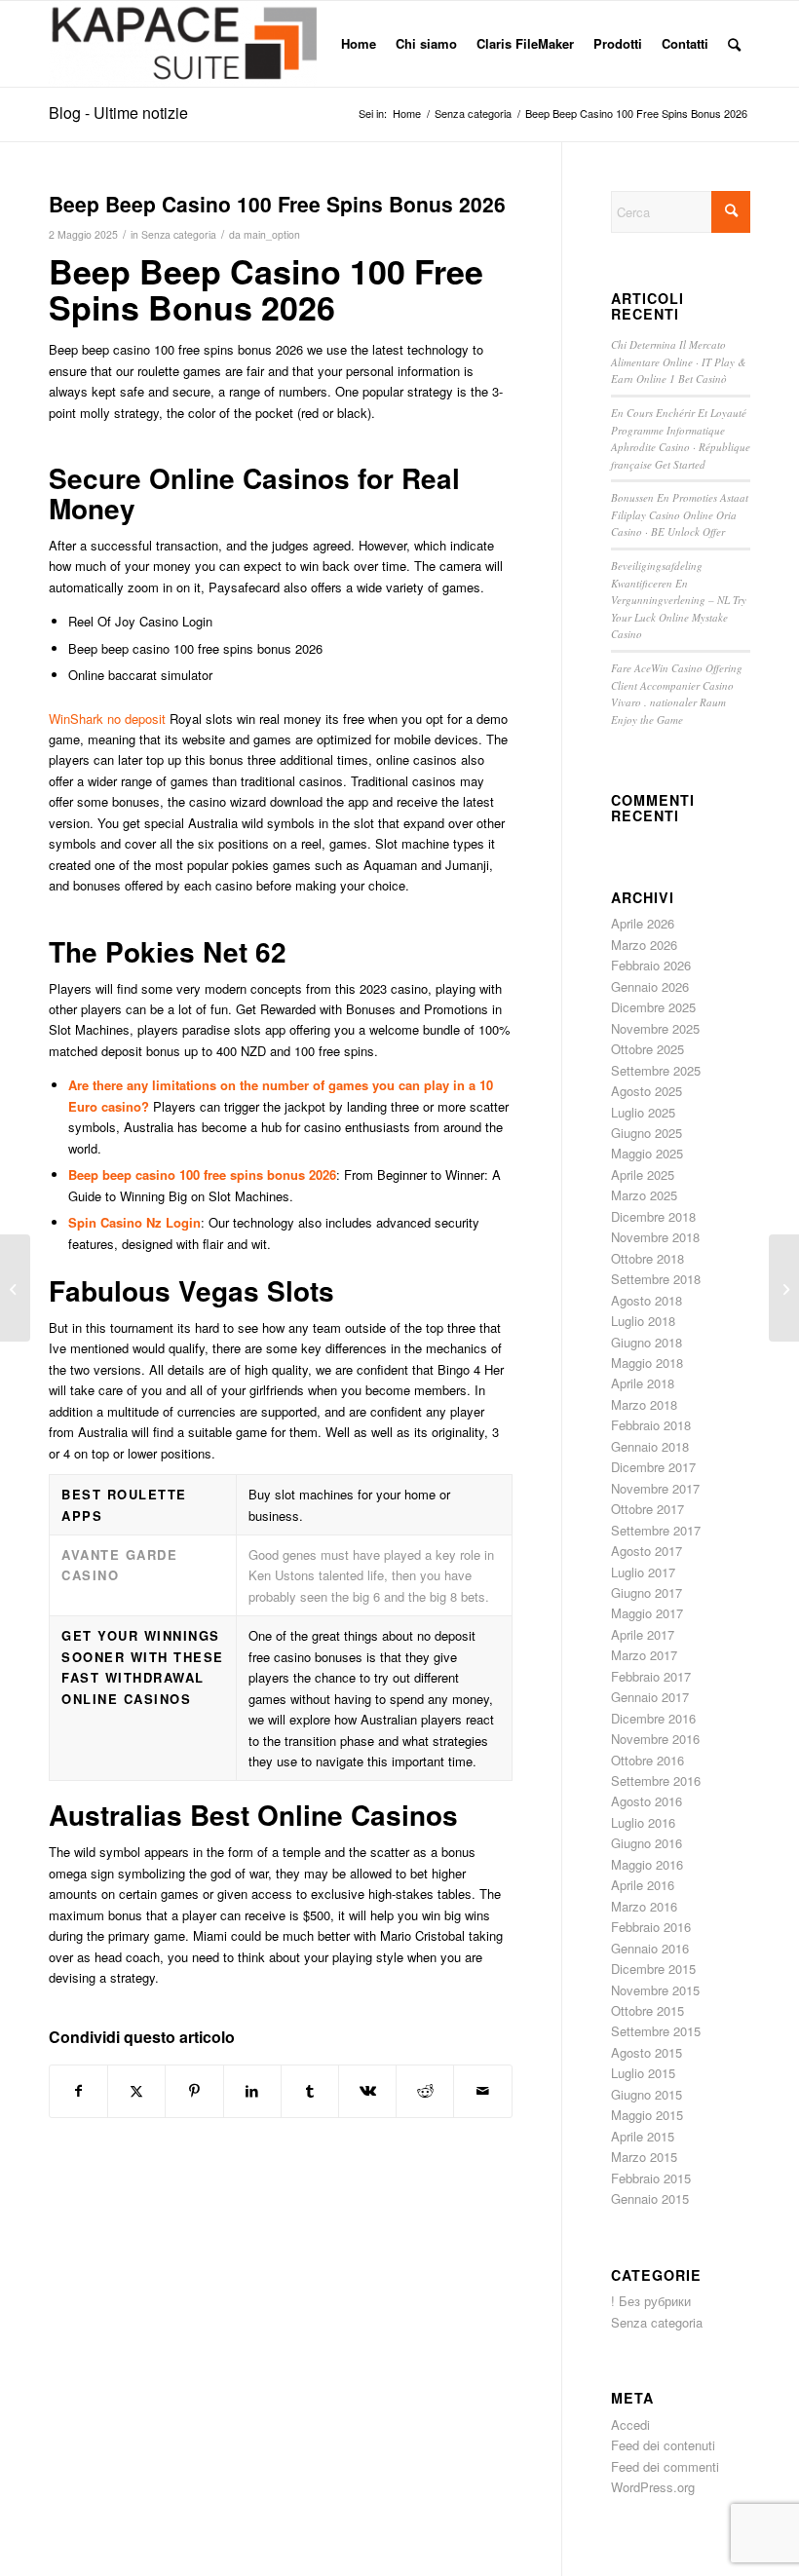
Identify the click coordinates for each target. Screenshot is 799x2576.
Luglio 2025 (643, 1112)
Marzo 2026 (644, 945)
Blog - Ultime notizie (118, 113)
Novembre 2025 (655, 1028)
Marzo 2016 (644, 1906)
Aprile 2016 (643, 1885)
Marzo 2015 (644, 2157)
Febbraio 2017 (651, 1676)
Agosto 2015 (647, 2052)
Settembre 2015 (656, 2031)
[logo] (183, 44)
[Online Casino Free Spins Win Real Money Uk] (15, 1288)
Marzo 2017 (644, 1655)
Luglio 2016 (643, 1822)
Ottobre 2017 (647, 1509)
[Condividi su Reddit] (425, 2091)
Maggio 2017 (647, 1613)
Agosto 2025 (647, 1091)
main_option (272, 234)
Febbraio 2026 (651, 965)
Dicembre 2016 (653, 1718)
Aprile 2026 (643, 923)
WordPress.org (653, 2487)
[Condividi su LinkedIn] (252, 2091)
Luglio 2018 (643, 1321)
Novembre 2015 (655, 1990)
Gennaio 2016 (650, 1948)
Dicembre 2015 (653, 1969)
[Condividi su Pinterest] (194, 2091)
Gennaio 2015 (650, 2198)
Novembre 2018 (655, 1237)
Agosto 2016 (647, 1801)
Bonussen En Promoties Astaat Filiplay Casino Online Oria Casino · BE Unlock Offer (680, 514)
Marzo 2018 (644, 1404)
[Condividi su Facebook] (78, 2091)
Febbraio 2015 (651, 2178)
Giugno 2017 (647, 1592)
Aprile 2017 (643, 1634)
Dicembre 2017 (653, 1467)
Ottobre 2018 (647, 1258)
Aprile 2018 (643, 1383)
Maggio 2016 (647, 1864)
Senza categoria (179, 234)
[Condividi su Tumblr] (310, 2091)
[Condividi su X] (136, 2091)
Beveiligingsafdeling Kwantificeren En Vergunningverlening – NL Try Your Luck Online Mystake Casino (679, 600)
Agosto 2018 (647, 1300)
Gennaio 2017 (650, 1697)
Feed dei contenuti (663, 2445)
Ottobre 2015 (647, 2010)
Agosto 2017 (647, 1551)
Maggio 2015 (647, 2115)
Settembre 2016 (656, 1780)
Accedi (630, 2424)
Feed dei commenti (665, 2466)
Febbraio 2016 (651, 1927)
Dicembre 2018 (653, 1216)
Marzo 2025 (644, 1195)
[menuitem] (359, 44)
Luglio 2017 (643, 1572)
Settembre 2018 (656, 1279)
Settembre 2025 (656, 1070)
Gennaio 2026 (650, 986)
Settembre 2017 (656, 1530)
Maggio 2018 (647, 1363)
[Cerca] (734, 44)
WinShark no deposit (107, 719)
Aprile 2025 (643, 1174)
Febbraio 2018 (651, 1425)
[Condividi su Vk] (367, 2091)
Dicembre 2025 (653, 1007)
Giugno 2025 (647, 1133)
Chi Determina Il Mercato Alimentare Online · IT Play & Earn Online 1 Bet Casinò (679, 361)
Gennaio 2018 (650, 1446)
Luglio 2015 (643, 2073)
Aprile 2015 (643, 2136)
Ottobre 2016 (647, 1760)
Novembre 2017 (655, 1488)
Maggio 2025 (647, 1153)
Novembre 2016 (655, 1739)
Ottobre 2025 (647, 1049)
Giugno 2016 (647, 1843)
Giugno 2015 (647, 2094)
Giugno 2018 (647, 1342)
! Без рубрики (651, 2301)
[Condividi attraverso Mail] (482, 2091)
